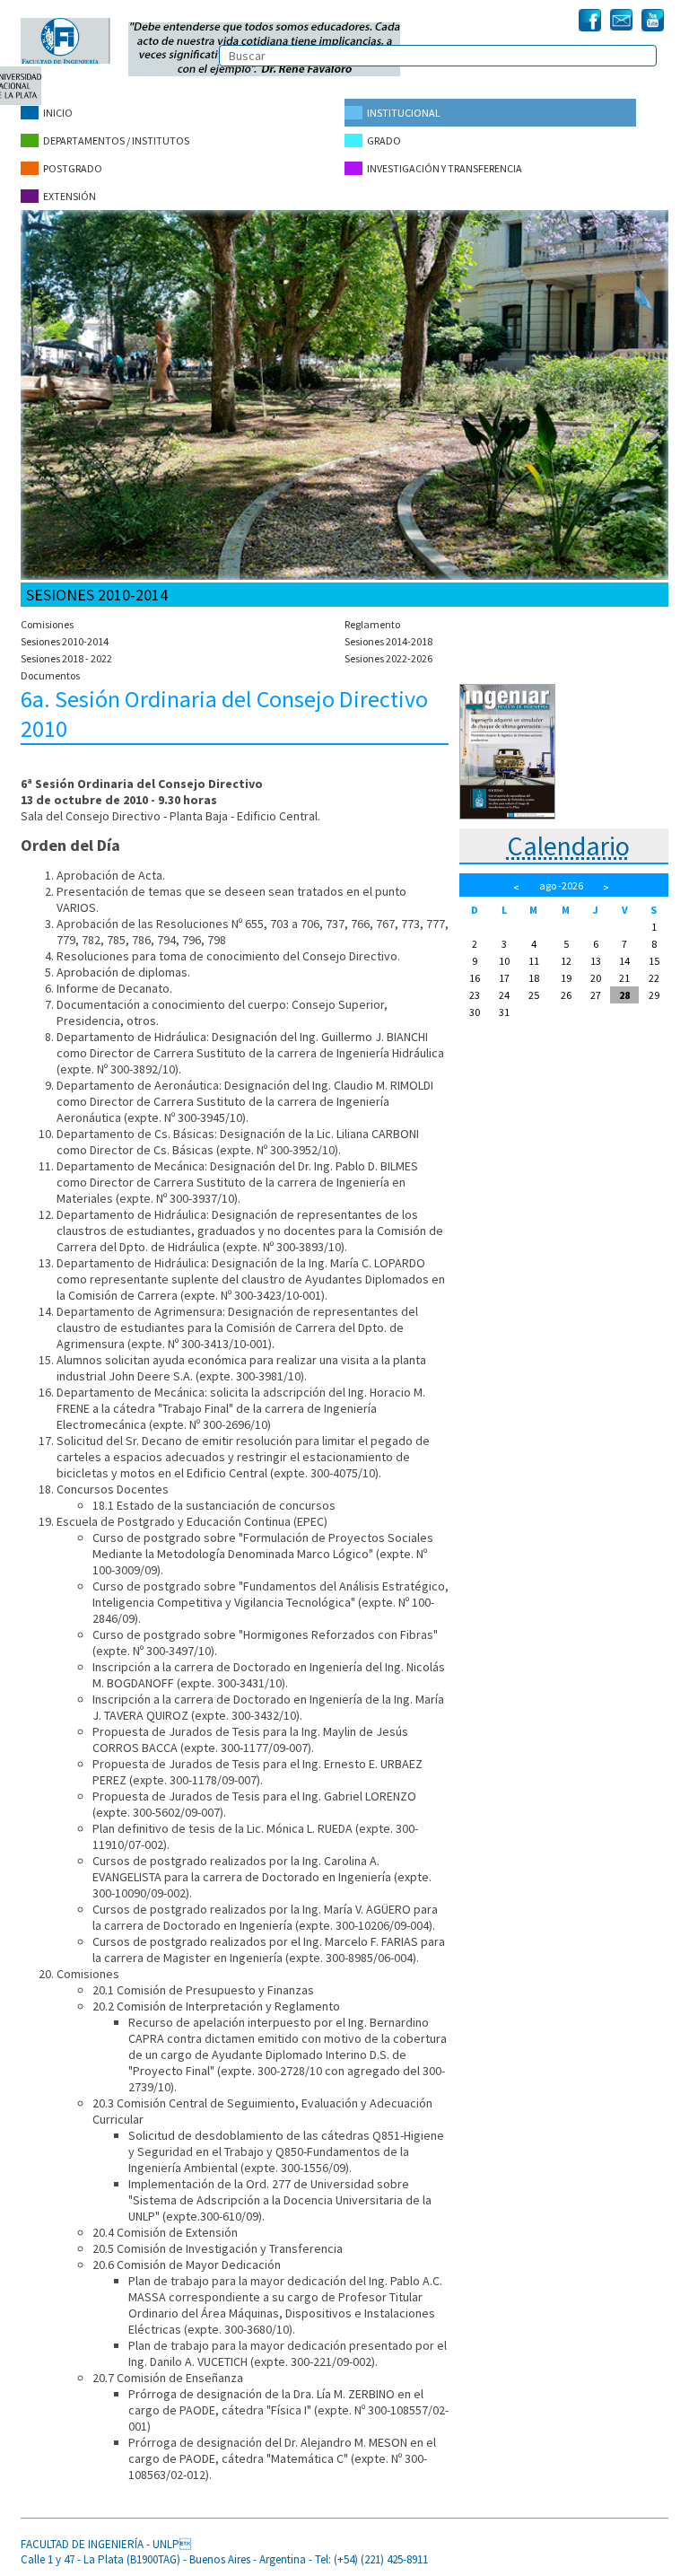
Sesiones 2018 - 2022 (66, 658)
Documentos (50, 675)
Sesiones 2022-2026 (388, 658)
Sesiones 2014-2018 (388, 641)
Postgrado (73, 168)
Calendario (568, 846)
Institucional (404, 113)
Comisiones (47, 624)
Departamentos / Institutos (116, 140)
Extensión (70, 196)
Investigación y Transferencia (445, 168)
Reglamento (372, 624)
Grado (384, 140)
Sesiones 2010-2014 (65, 641)
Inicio (58, 113)
